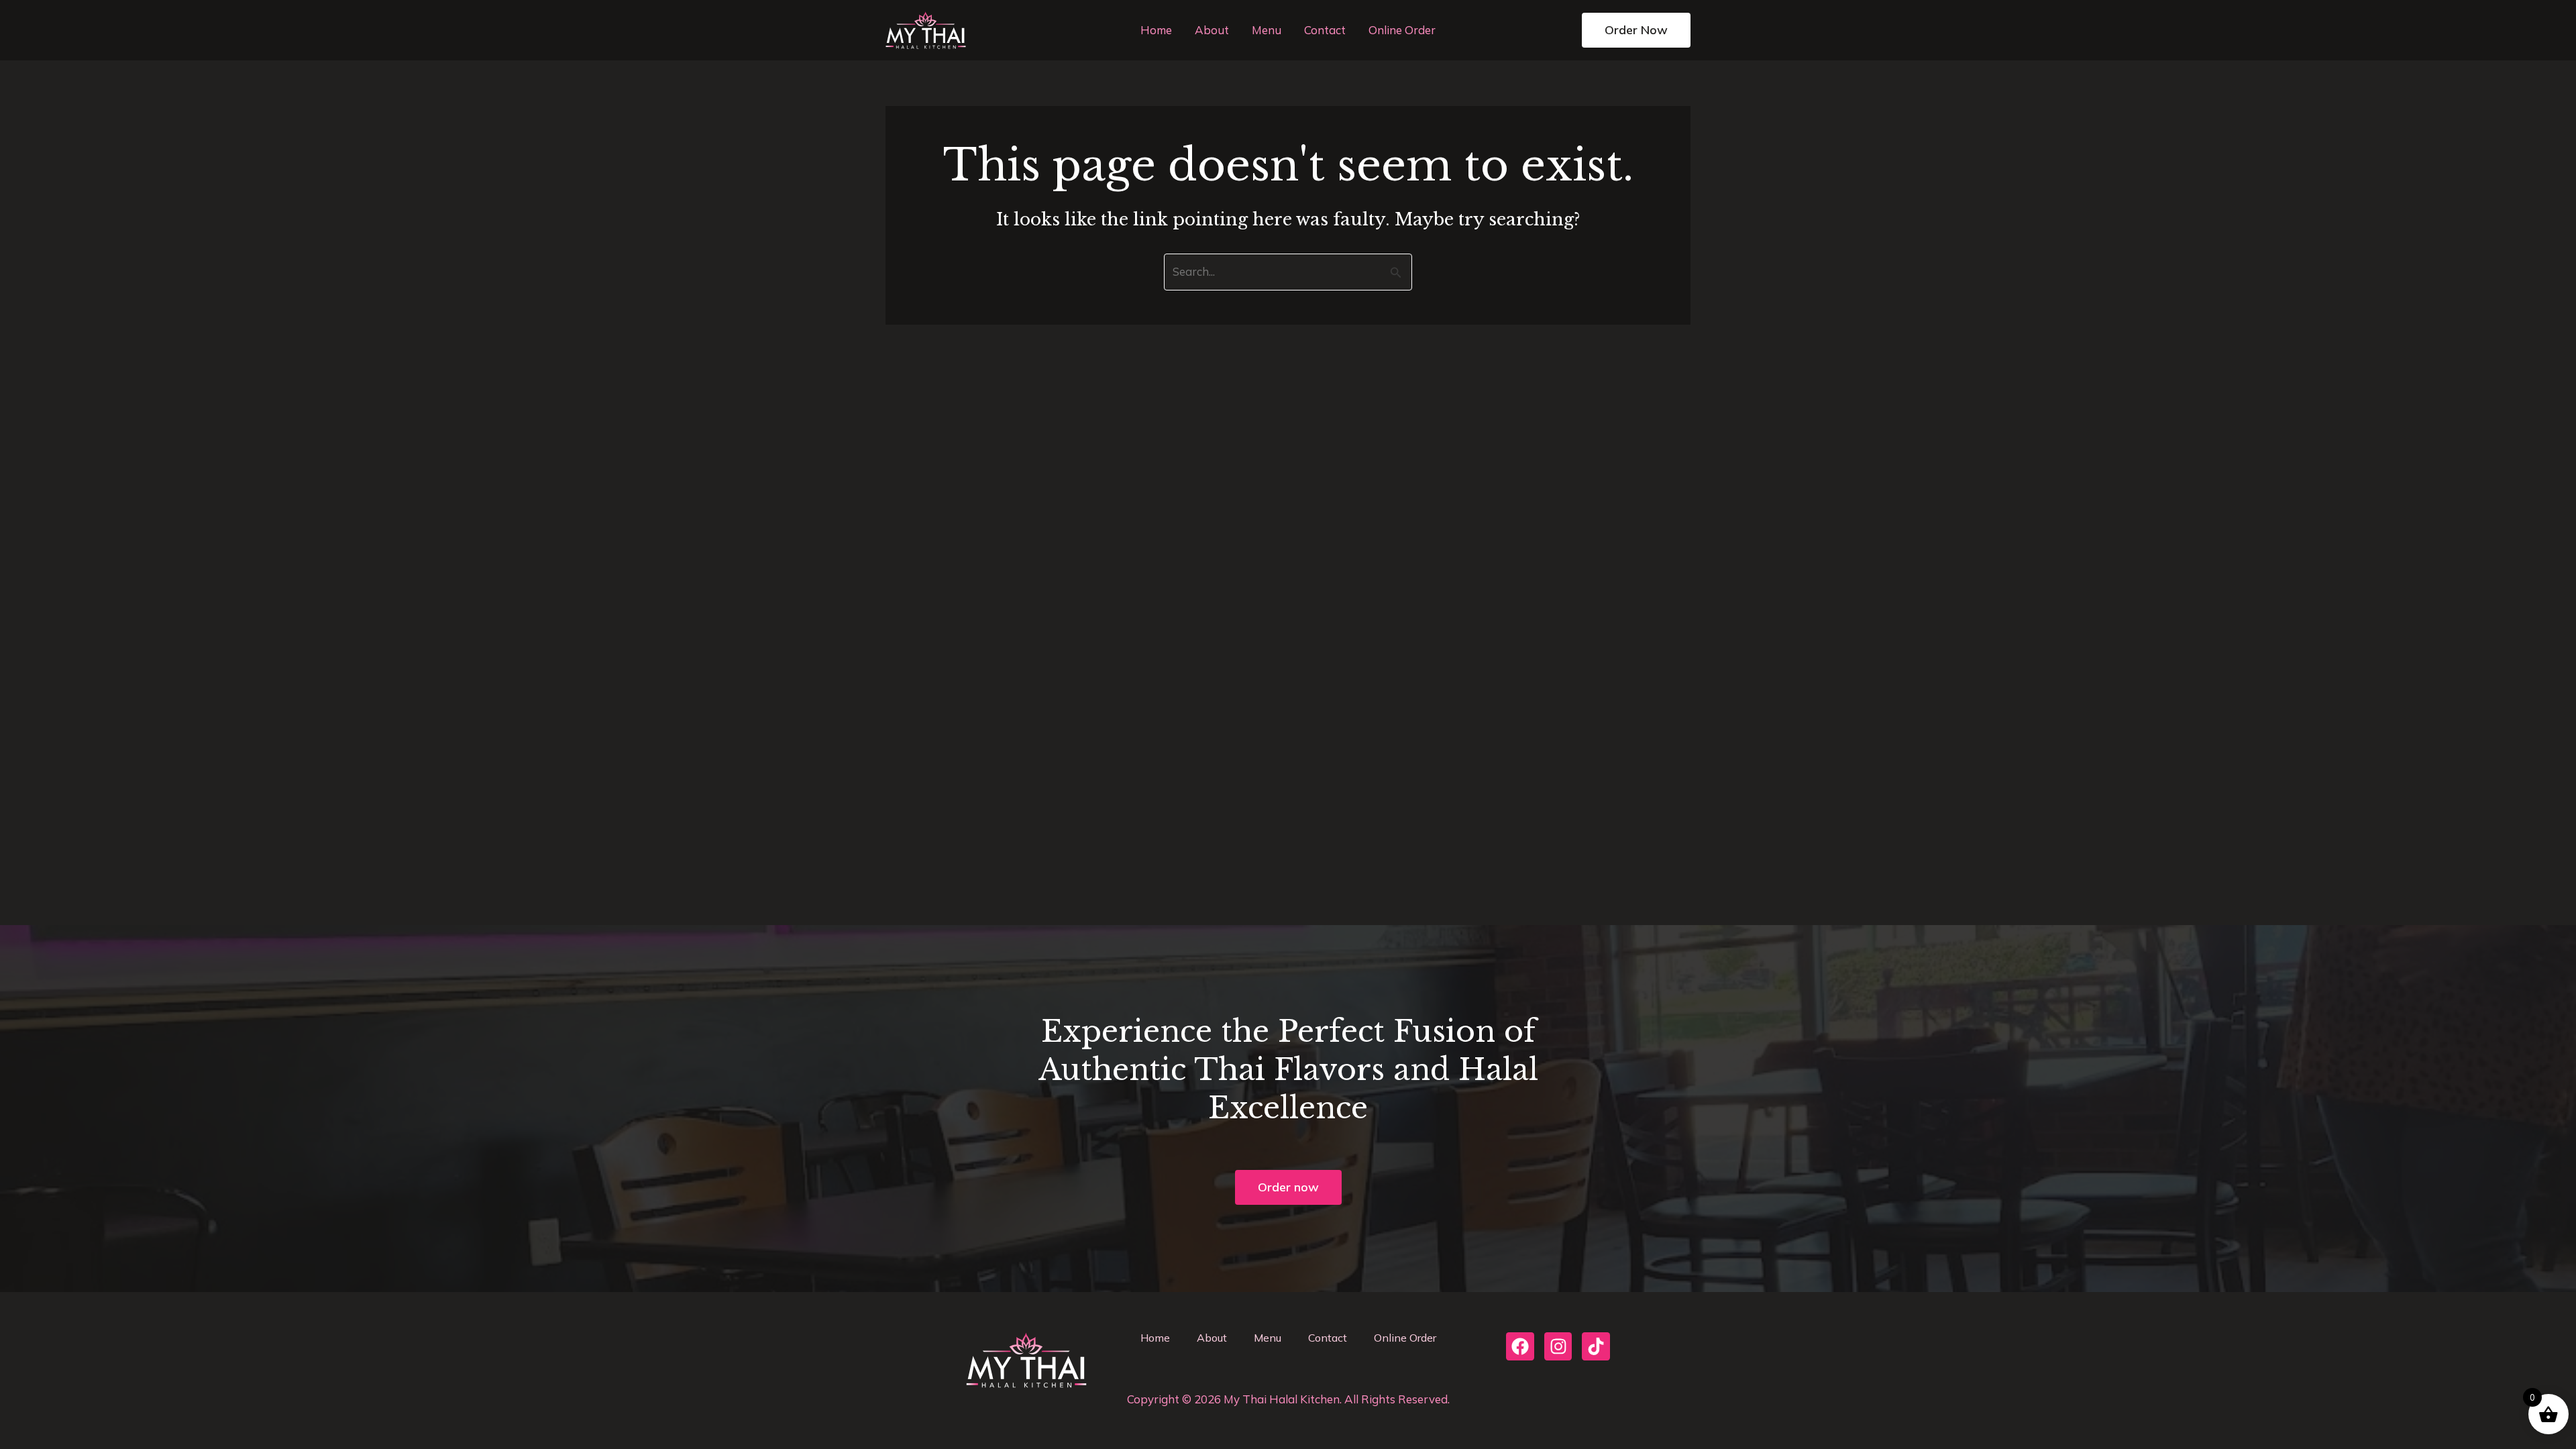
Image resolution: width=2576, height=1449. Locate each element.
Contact (1325, 30)
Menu (1267, 30)
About (1212, 30)
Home (1156, 30)
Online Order (1402, 30)
